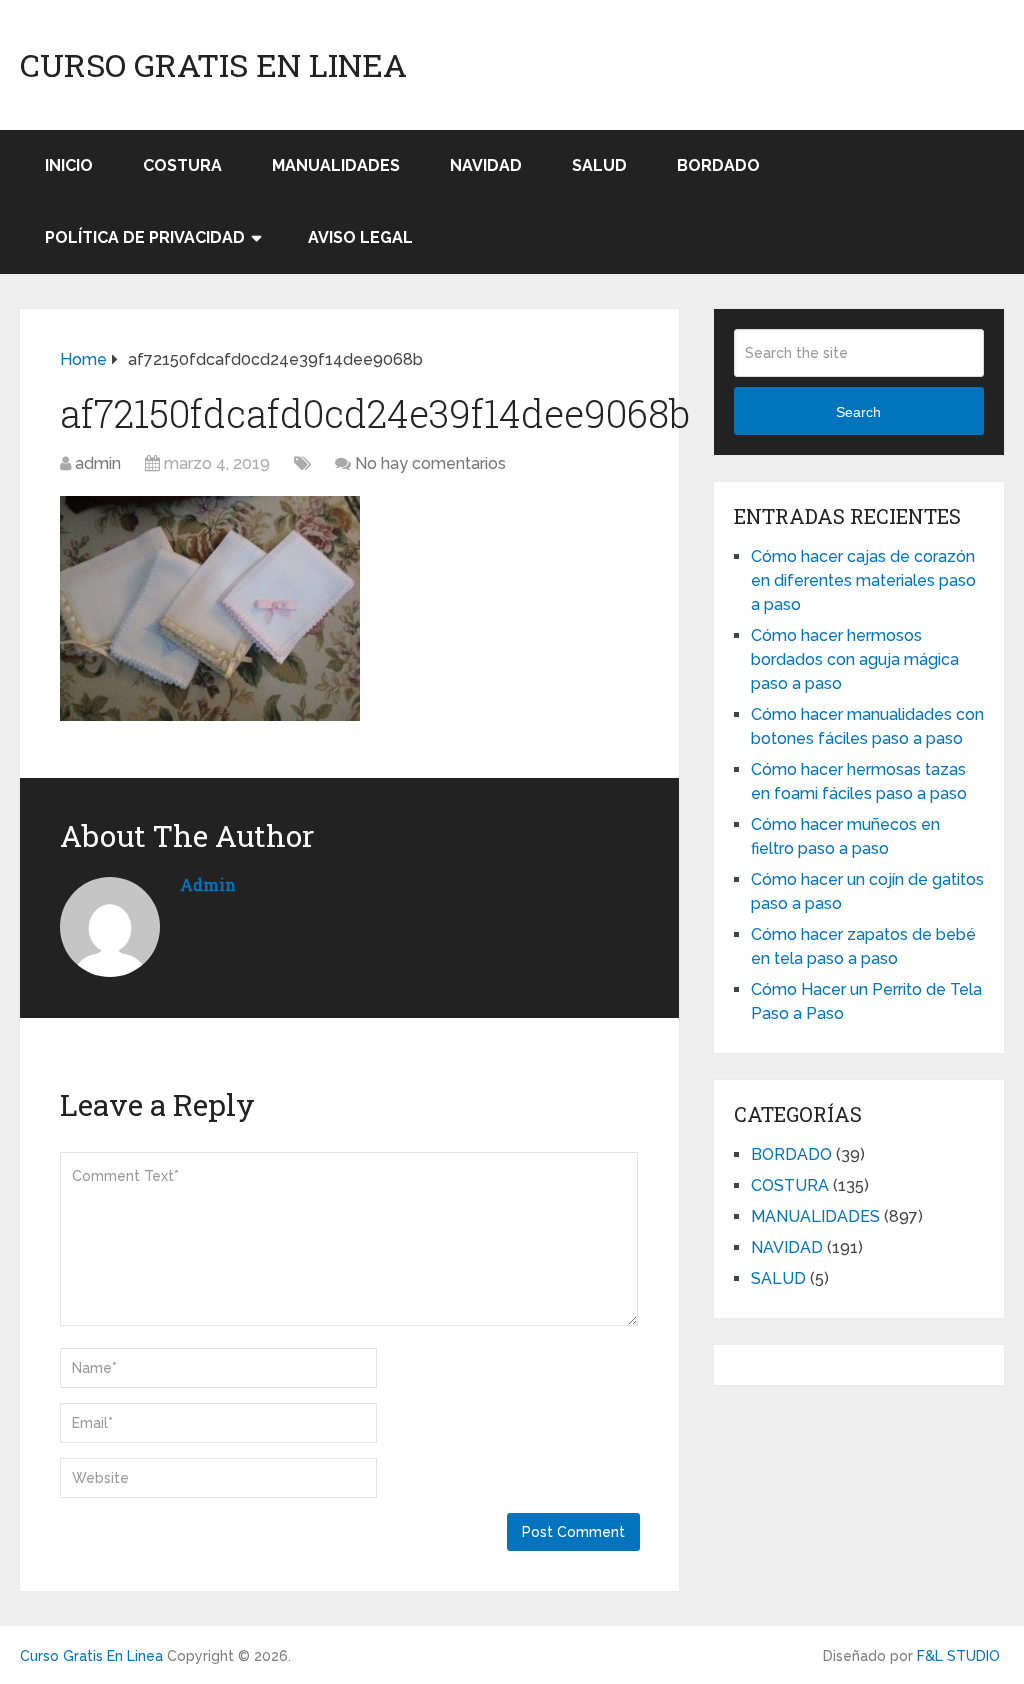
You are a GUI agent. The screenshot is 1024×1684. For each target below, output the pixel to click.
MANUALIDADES (336, 165)
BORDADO (718, 165)
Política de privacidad (145, 237)
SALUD (599, 165)
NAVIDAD (486, 165)
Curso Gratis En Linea (213, 65)
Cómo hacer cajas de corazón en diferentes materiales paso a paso (863, 580)
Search (858, 412)
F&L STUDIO (958, 1656)
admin (98, 463)
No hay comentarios (430, 463)
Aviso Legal (360, 237)
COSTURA (182, 165)
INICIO (69, 165)
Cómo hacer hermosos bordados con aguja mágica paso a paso (855, 659)
